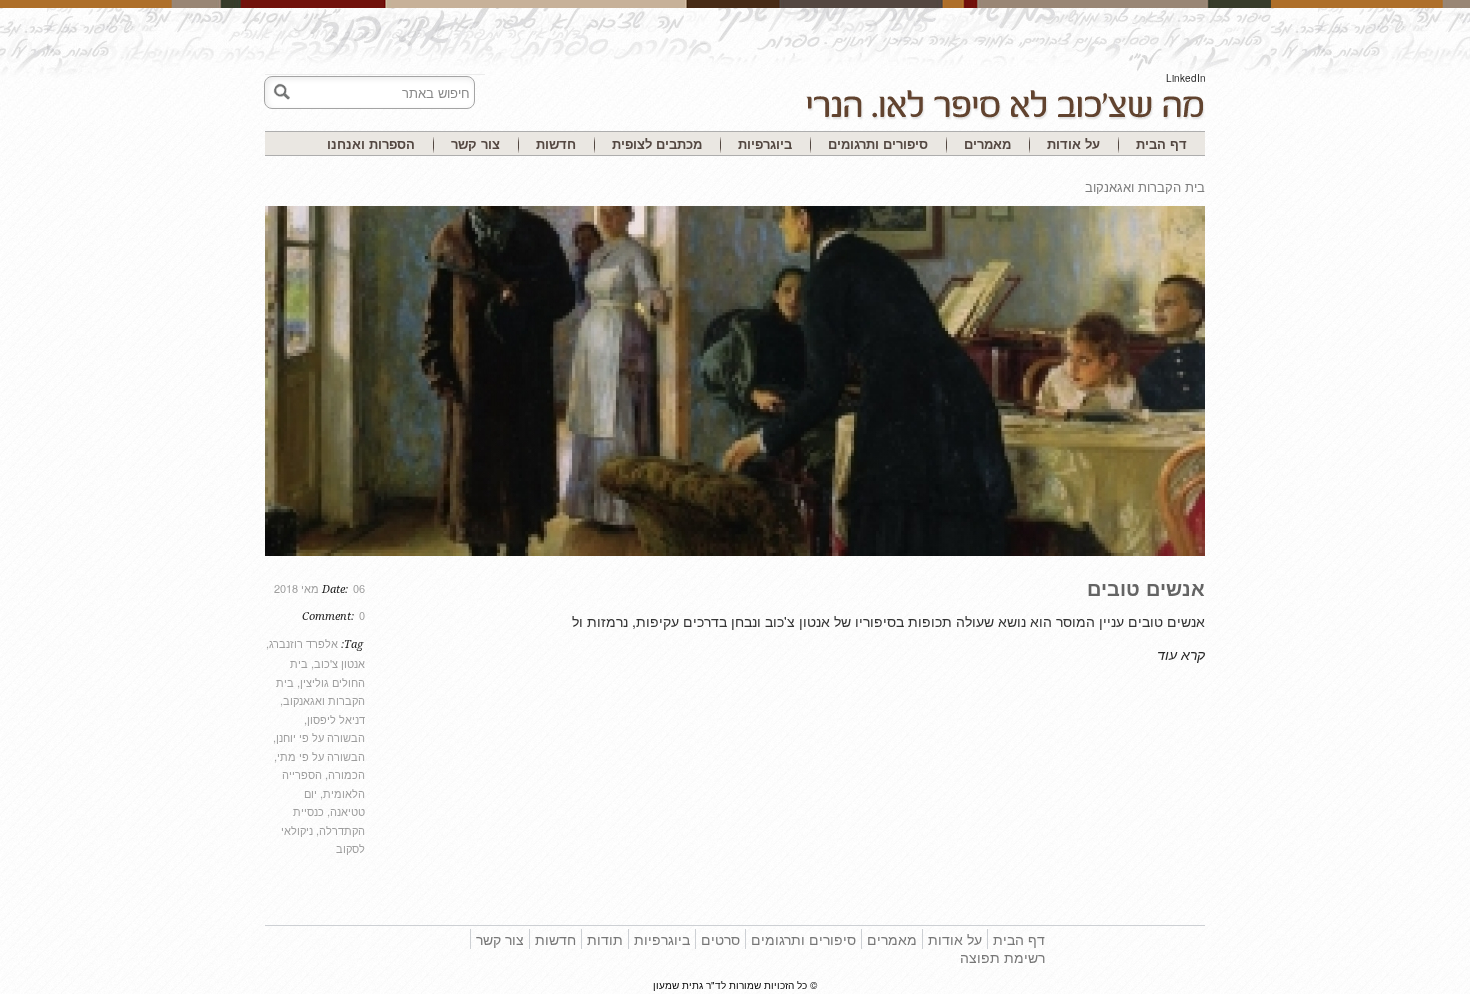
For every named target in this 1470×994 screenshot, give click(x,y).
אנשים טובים (1146, 587)
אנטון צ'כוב (339, 663)
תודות (605, 939)
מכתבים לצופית (657, 143)
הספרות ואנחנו (371, 143)
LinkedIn (1186, 78)
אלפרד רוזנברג (303, 643)
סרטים (720, 939)
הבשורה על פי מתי (321, 756)
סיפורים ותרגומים (878, 143)
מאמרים (987, 143)
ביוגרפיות (765, 143)
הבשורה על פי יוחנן (320, 737)
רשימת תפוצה (1002, 957)
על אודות (1073, 143)
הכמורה (346, 774)
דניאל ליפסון (336, 719)
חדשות (556, 143)
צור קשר (475, 143)
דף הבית (1161, 143)
